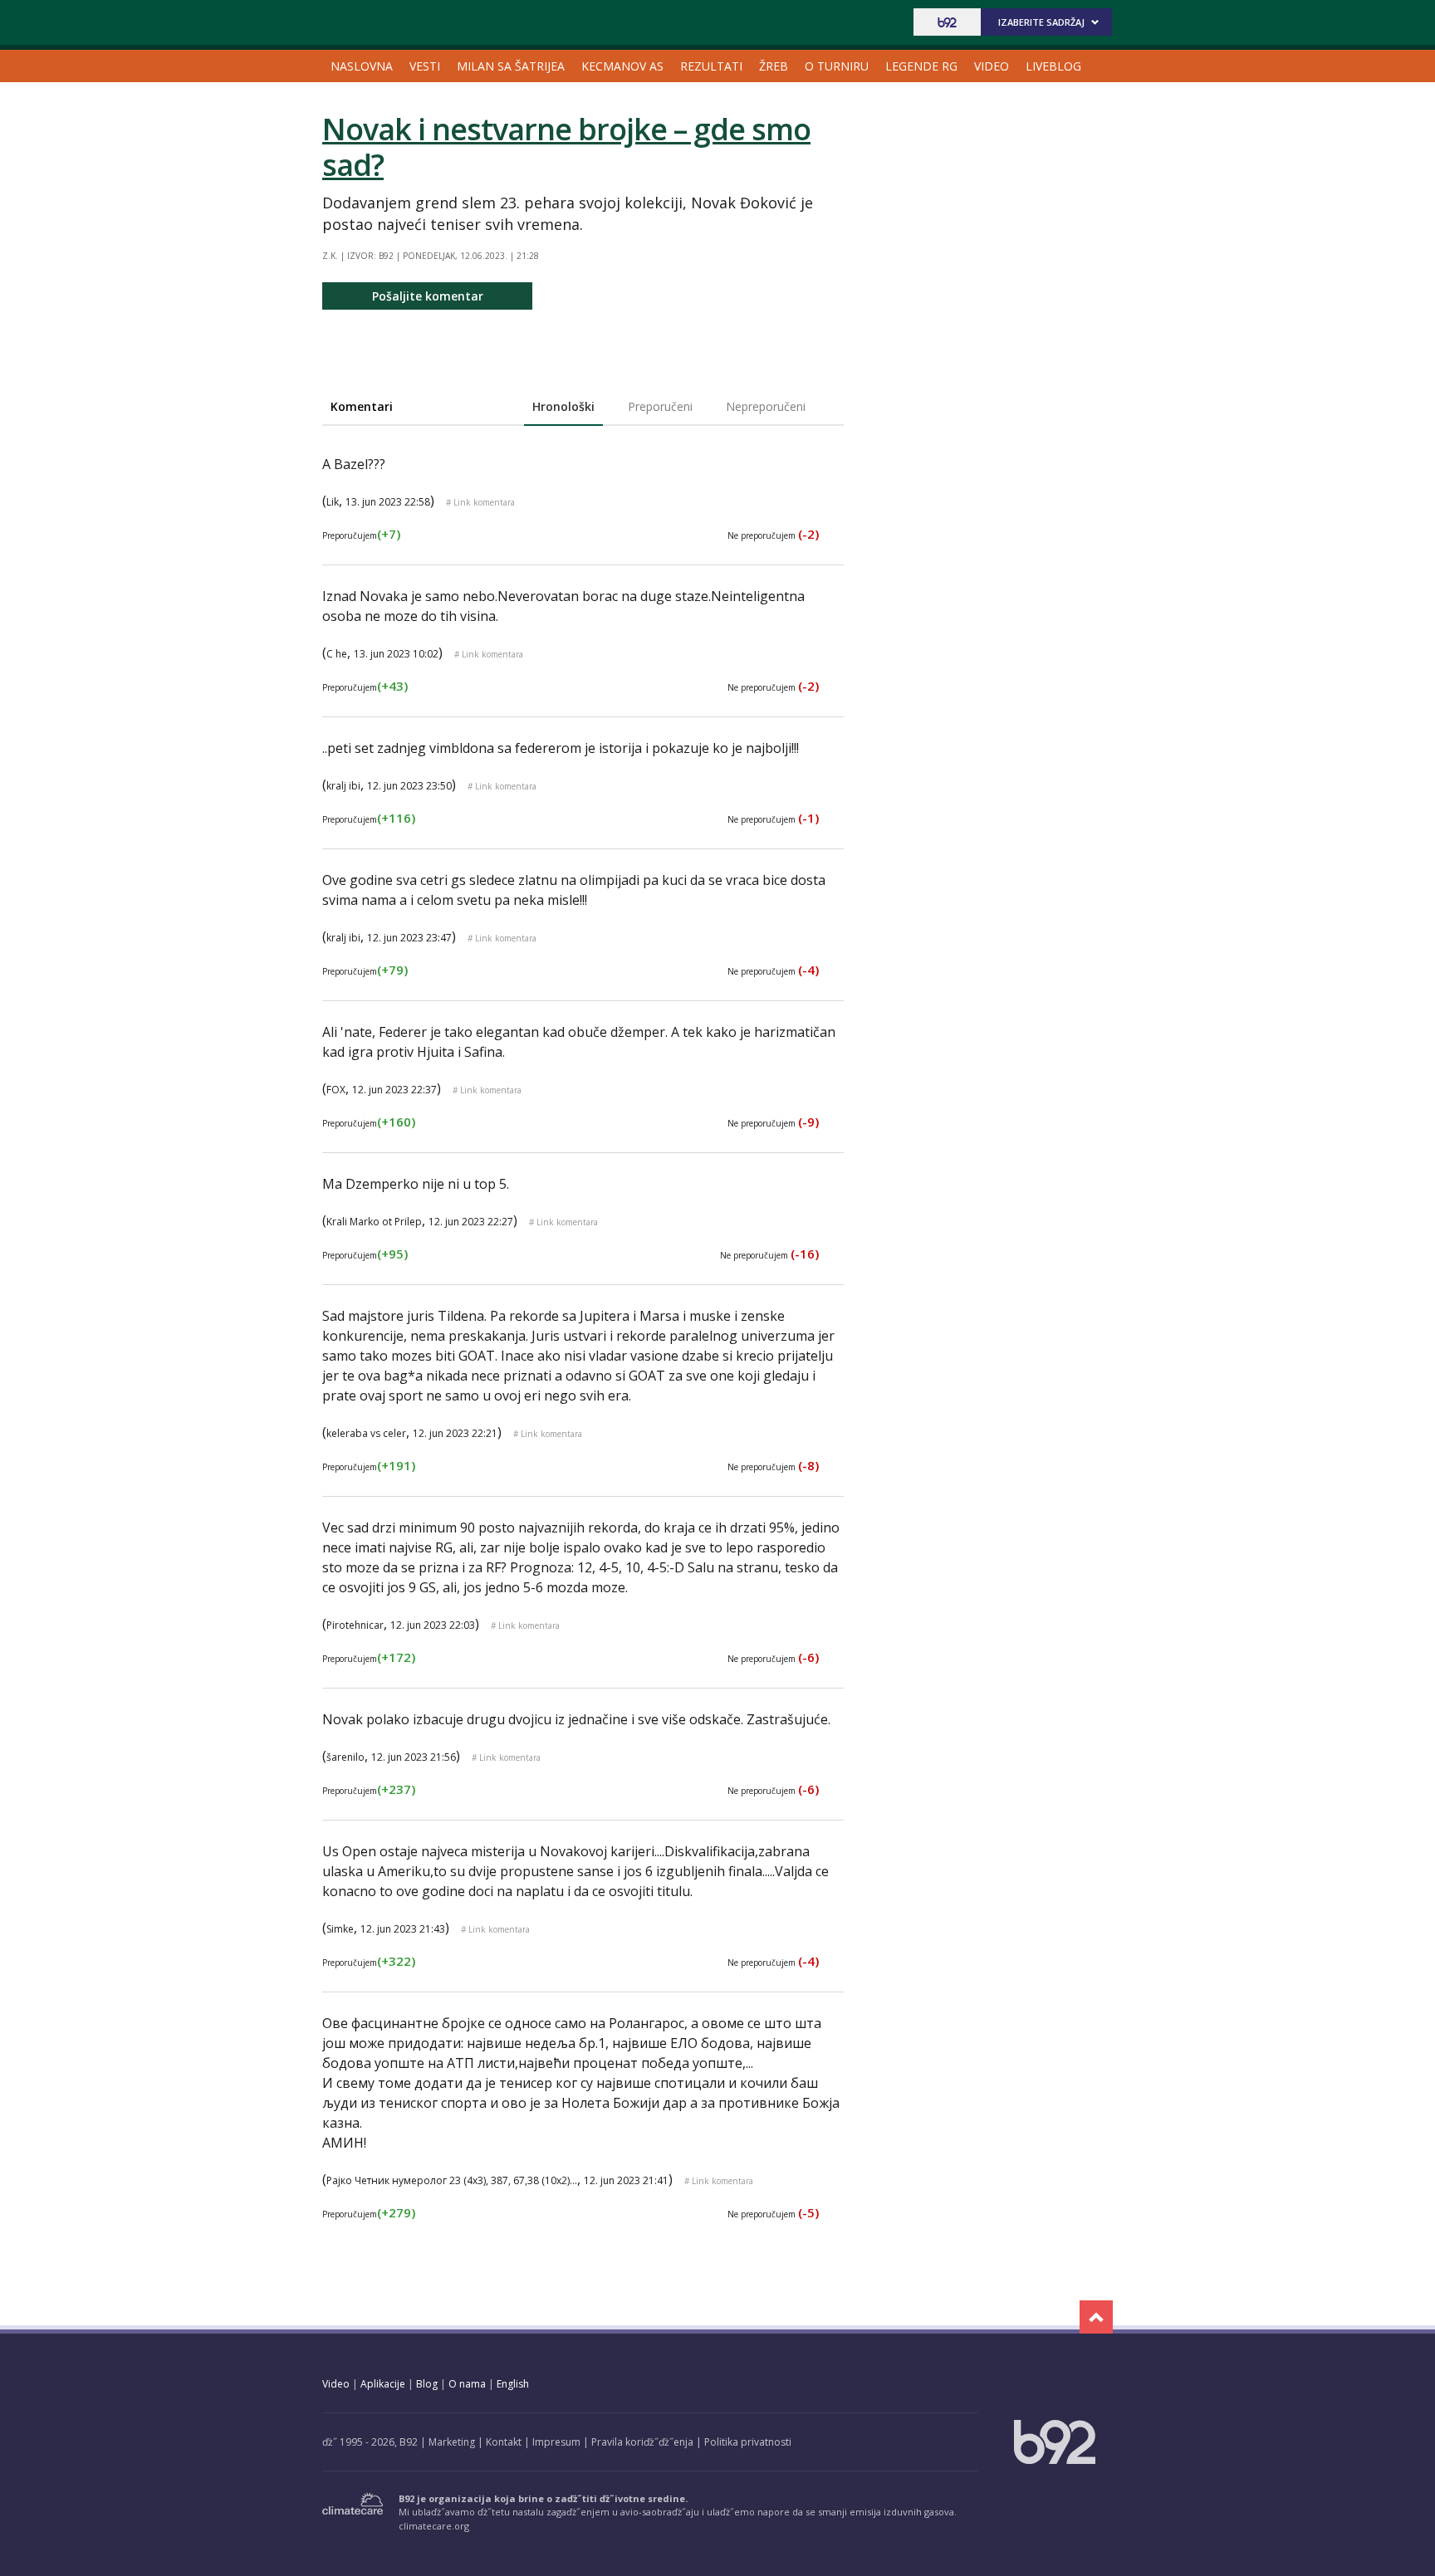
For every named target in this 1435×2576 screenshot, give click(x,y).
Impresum (556, 2442)
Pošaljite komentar (428, 296)
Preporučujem (361, 535)
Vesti (425, 66)
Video (992, 66)
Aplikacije (383, 2384)
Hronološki (563, 406)
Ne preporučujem (773, 535)
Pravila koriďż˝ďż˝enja (642, 2442)
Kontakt (504, 2442)
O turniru (837, 66)
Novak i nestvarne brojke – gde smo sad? (566, 147)
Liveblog (1053, 66)
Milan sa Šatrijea (511, 66)
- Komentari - (397, 22)
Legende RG (921, 66)
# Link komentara (480, 502)
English (513, 2384)
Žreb (774, 66)
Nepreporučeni (766, 406)
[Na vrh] (1096, 2317)
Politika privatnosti (748, 2442)
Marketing (452, 2442)
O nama (467, 2384)
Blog (427, 2384)
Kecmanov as (622, 66)
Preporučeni (660, 406)
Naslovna (362, 66)
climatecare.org (434, 2526)
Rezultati (711, 66)
